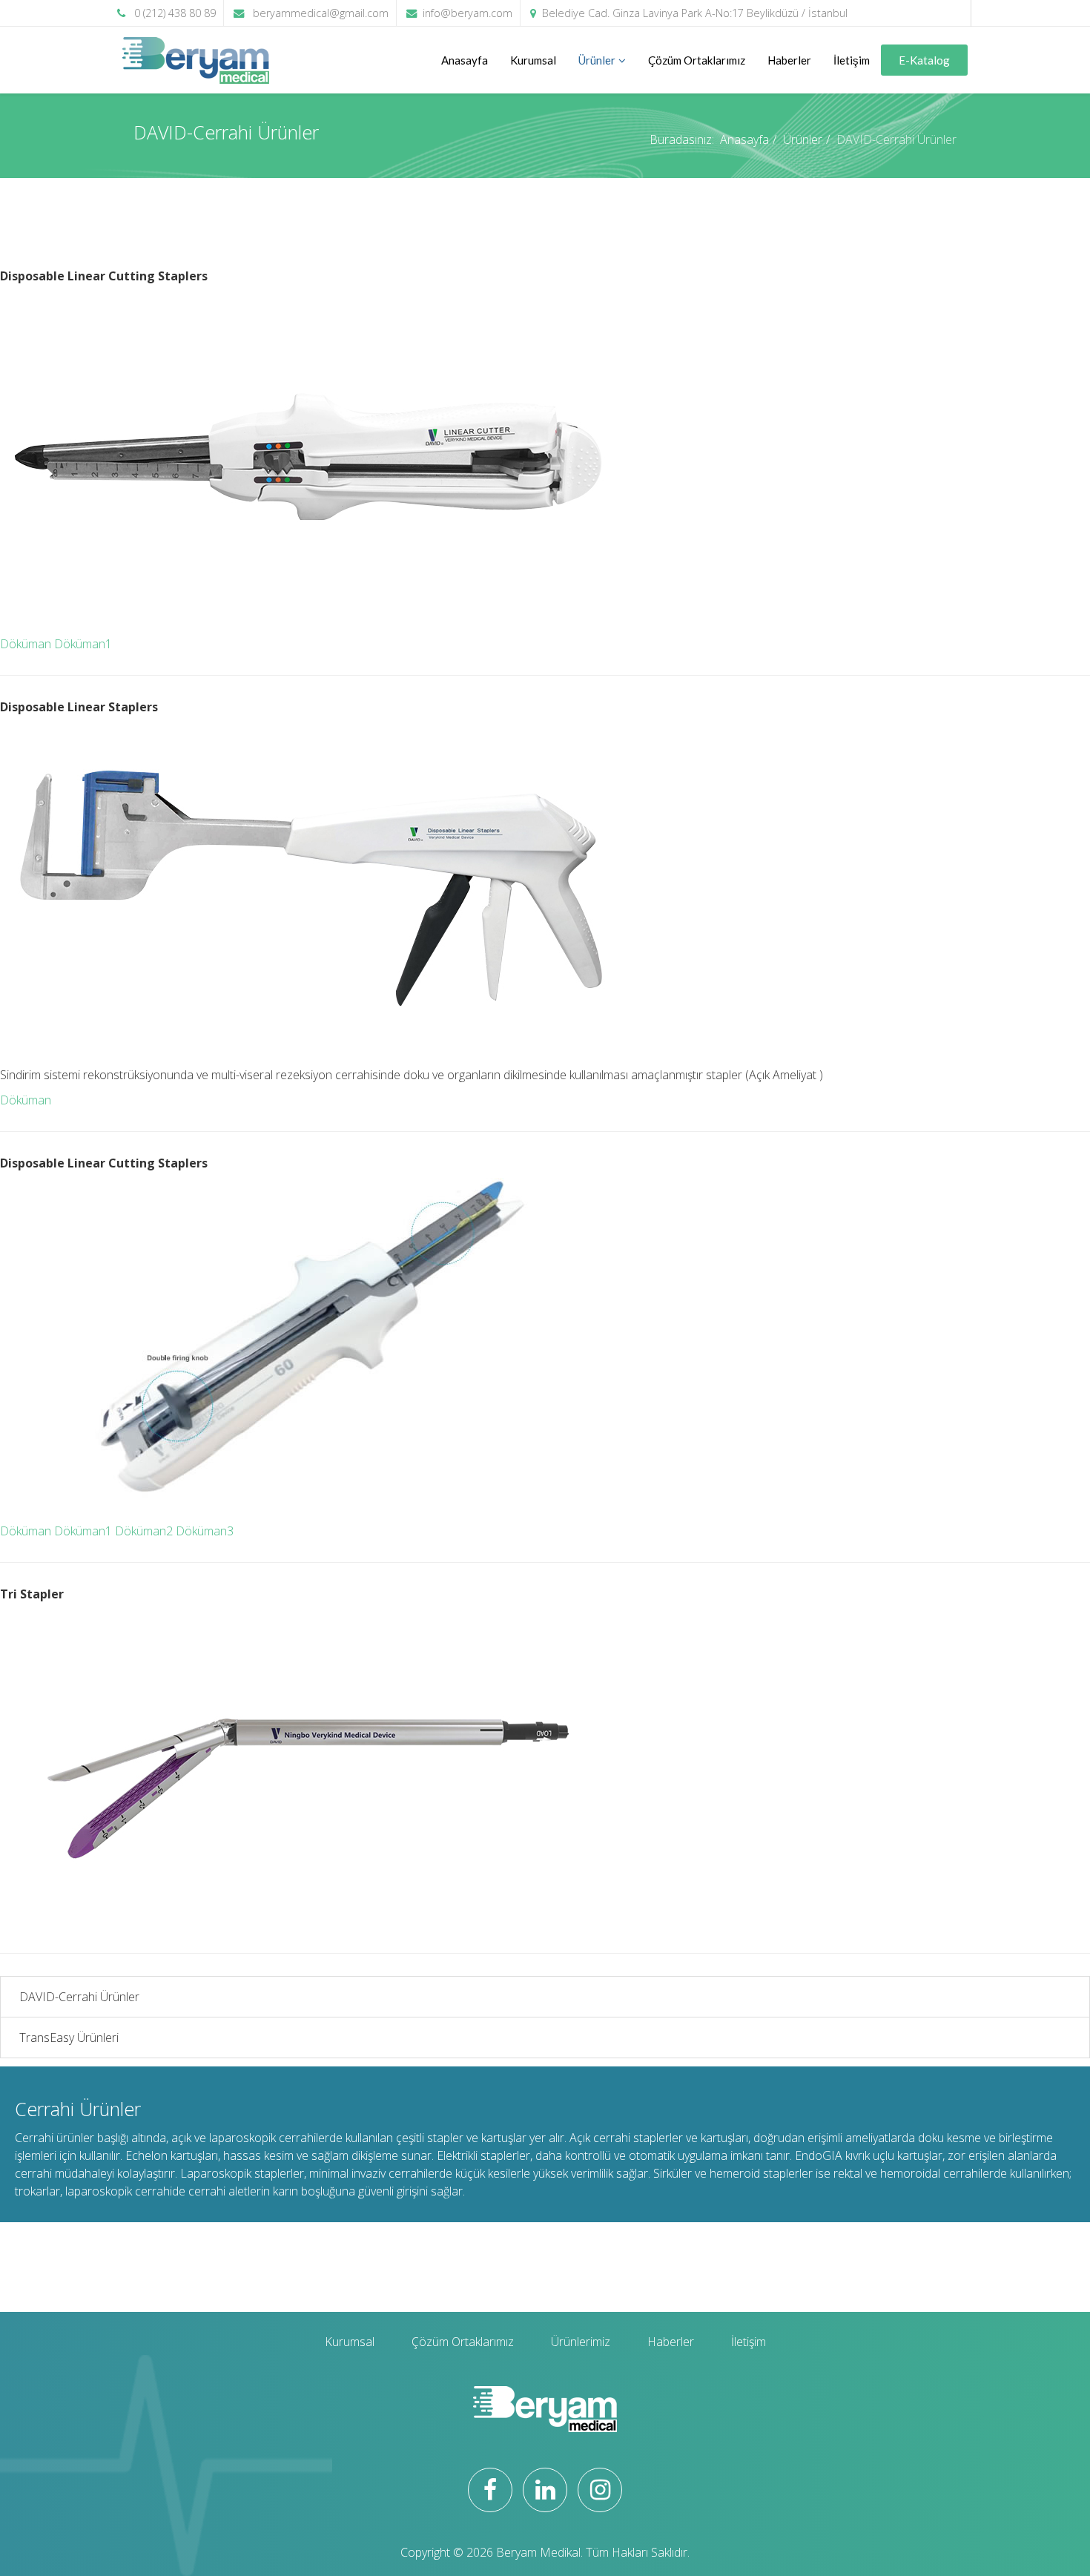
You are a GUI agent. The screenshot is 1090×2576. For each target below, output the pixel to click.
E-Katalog (924, 60)
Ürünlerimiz (581, 2342)
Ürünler (597, 60)
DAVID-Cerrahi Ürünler (79, 1997)
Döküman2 (144, 1531)
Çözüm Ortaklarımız (697, 60)
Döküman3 (205, 1531)
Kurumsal (533, 60)
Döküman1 (83, 644)
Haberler (789, 60)
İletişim (852, 60)
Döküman (26, 644)
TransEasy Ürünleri (69, 2038)
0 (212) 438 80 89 (175, 13)
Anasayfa (465, 60)
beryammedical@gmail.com (321, 13)
